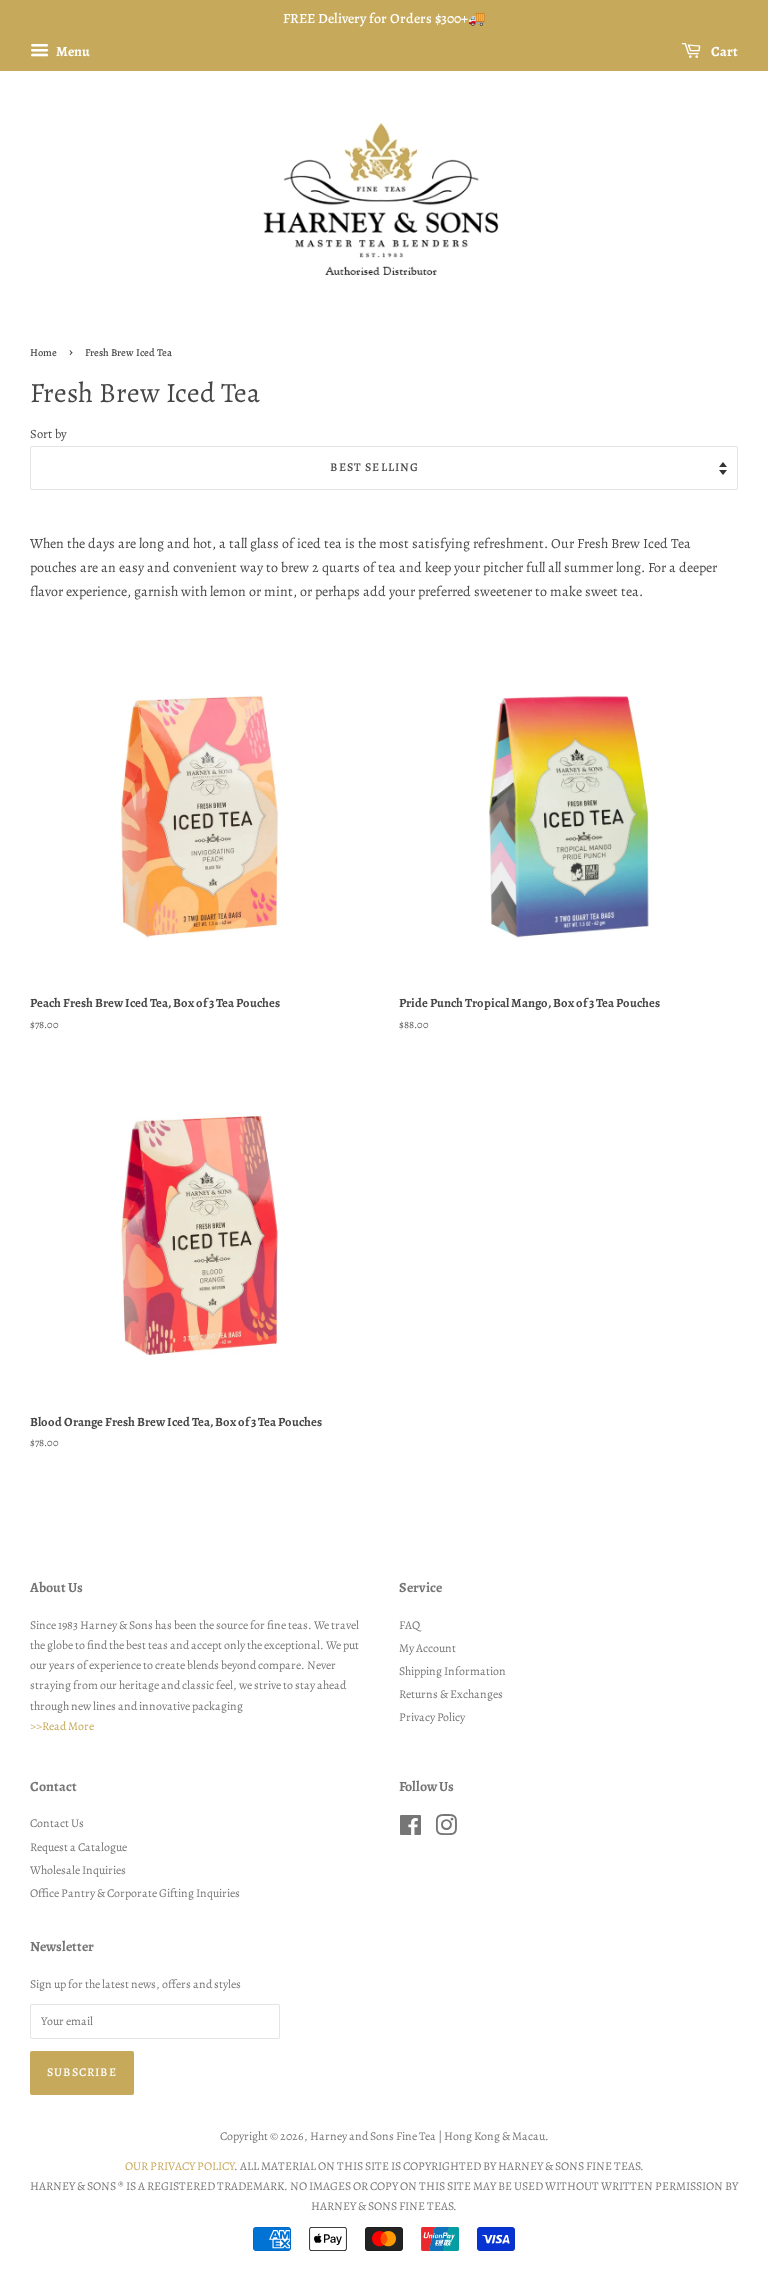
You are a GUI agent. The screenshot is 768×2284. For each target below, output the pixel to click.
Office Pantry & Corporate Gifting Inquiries (135, 1893)
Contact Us (57, 1823)
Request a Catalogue (78, 1847)
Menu (72, 51)
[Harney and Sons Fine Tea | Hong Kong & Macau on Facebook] (410, 1830)
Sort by (48, 433)
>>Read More (62, 1726)
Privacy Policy (432, 1717)
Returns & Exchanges (451, 1694)
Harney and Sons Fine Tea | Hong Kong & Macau (427, 2136)
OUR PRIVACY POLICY (179, 2166)
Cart (723, 51)
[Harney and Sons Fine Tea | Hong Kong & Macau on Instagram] (446, 1830)
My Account (427, 1648)
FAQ (409, 1625)
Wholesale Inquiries (78, 1870)
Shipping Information (452, 1671)
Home (43, 352)
